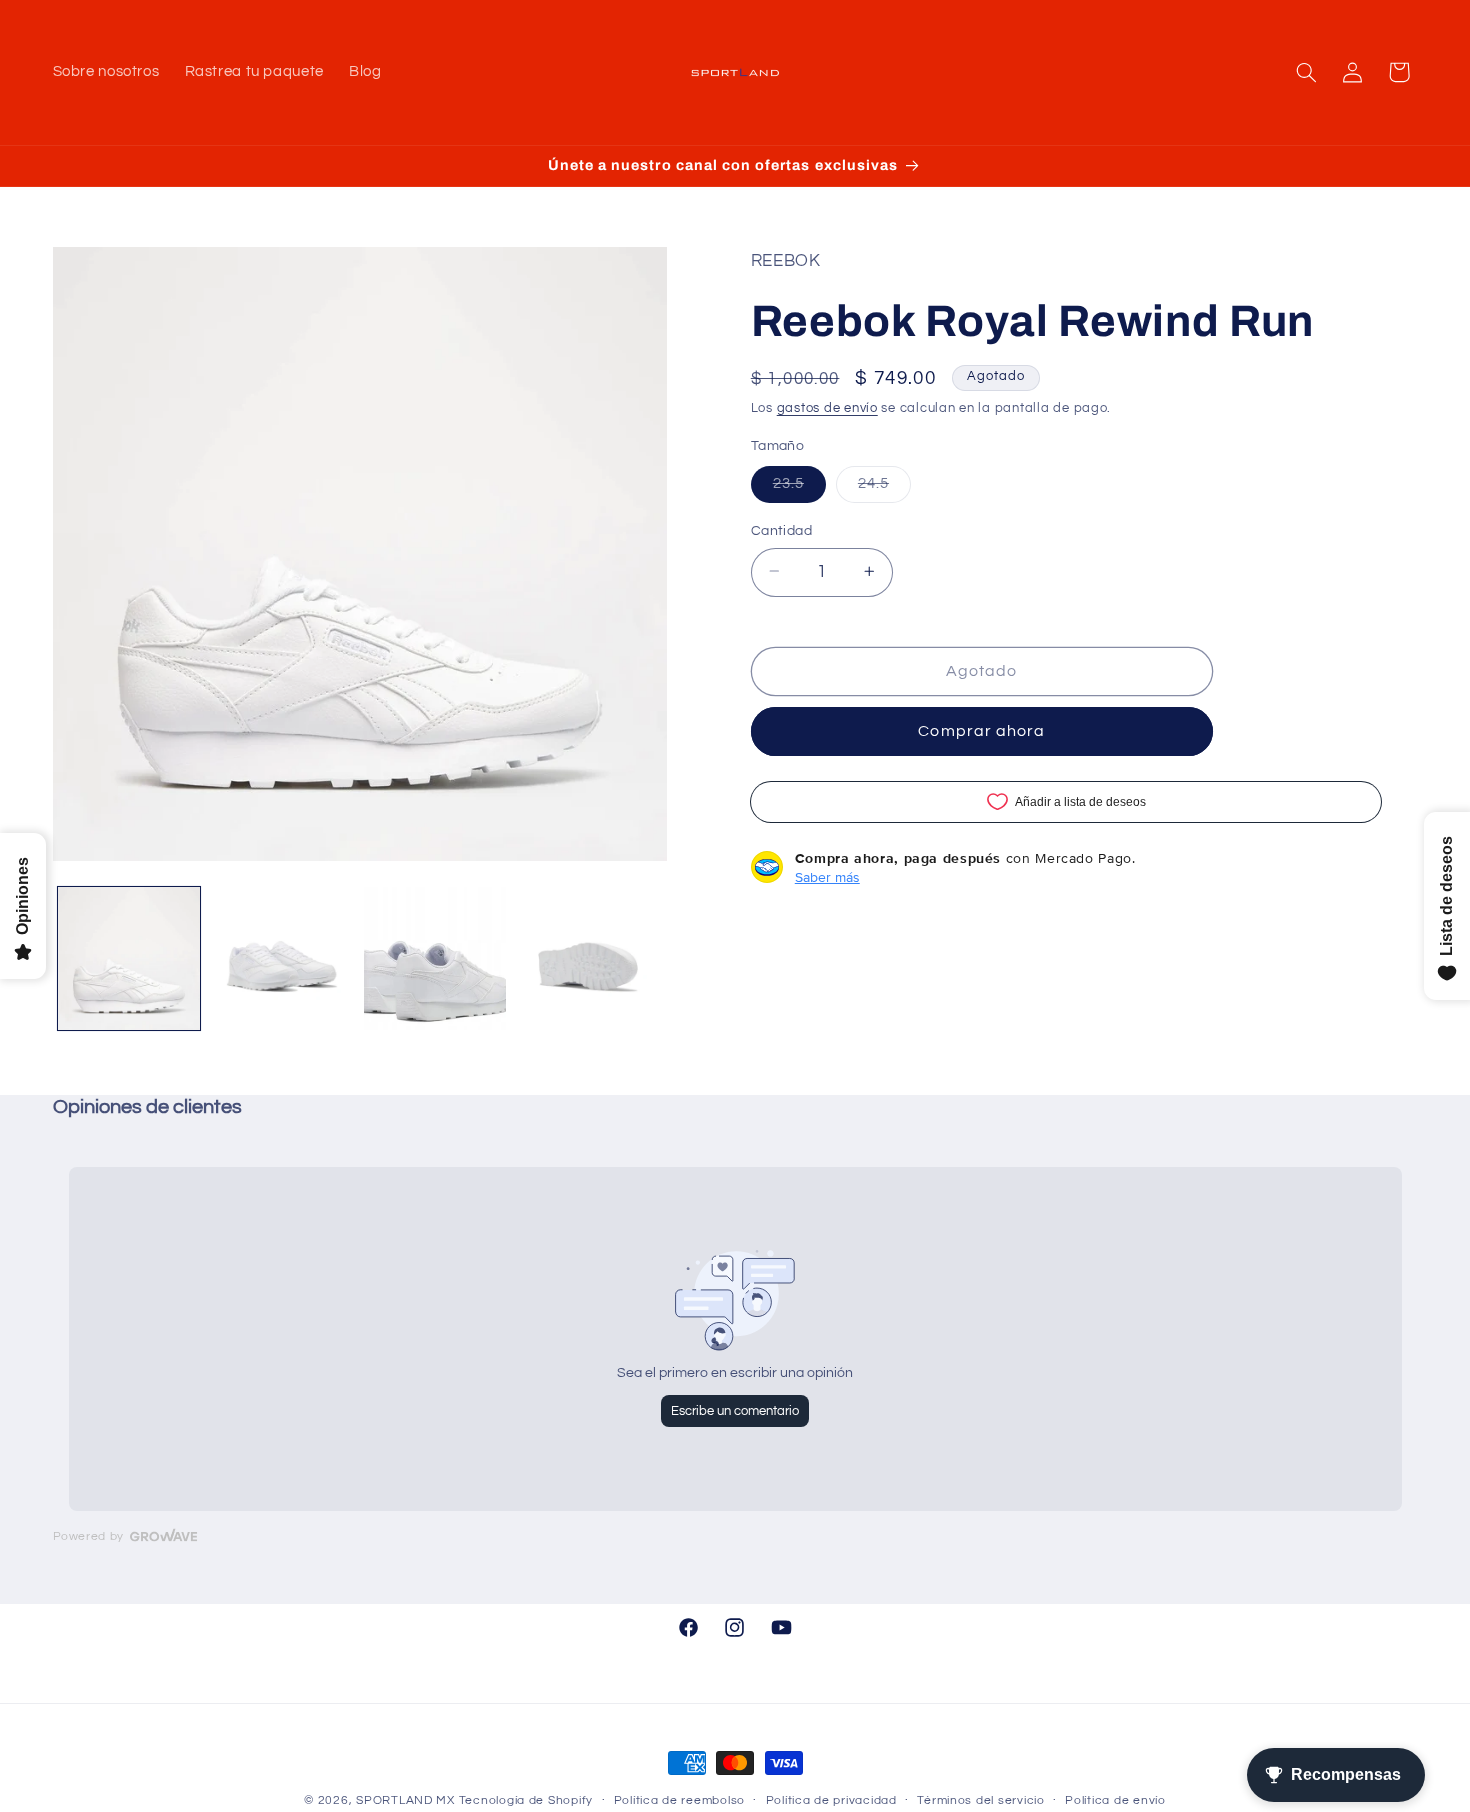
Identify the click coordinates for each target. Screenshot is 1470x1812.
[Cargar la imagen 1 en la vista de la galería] (129, 958)
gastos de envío (827, 408)
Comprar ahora (981, 731)
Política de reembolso (679, 1801)
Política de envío (1115, 1801)
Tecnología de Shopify (526, 1800)
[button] (1306, 72)
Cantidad (781, 530)
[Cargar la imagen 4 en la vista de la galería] (588, 958)
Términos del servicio (980, 1801)
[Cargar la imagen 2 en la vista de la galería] (282, 958)
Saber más (827, 876)
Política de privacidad (831, 1801)
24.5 (884, 488)
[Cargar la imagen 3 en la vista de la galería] (435, 958)
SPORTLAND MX (405, 1800)
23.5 (799, 488)
